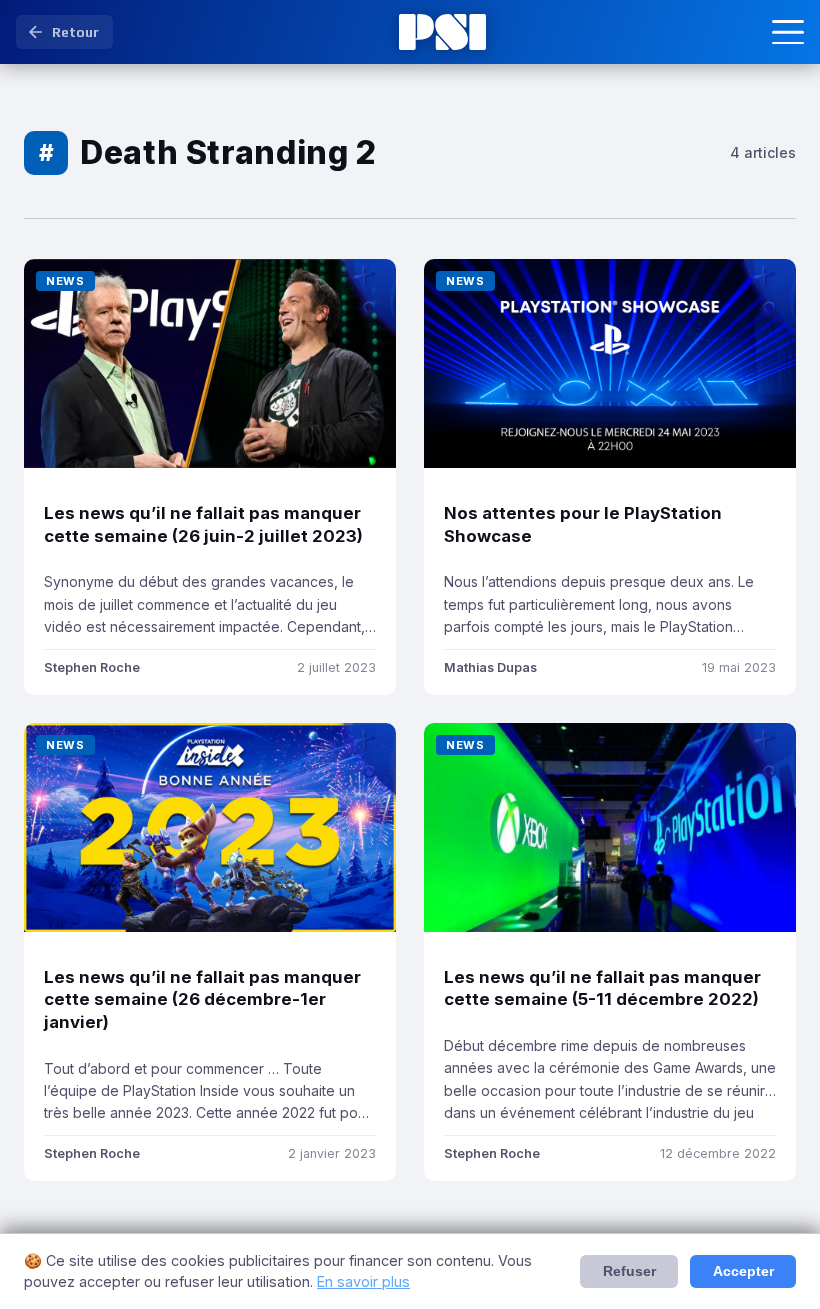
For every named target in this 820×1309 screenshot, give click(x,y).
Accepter (743, 1271)
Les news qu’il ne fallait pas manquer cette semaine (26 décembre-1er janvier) (202, 999)
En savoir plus (363, 1281)
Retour (75, 32)
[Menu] (788, 32)
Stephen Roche (92, 667)
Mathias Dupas (490, 667)
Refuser (629, 1271)
